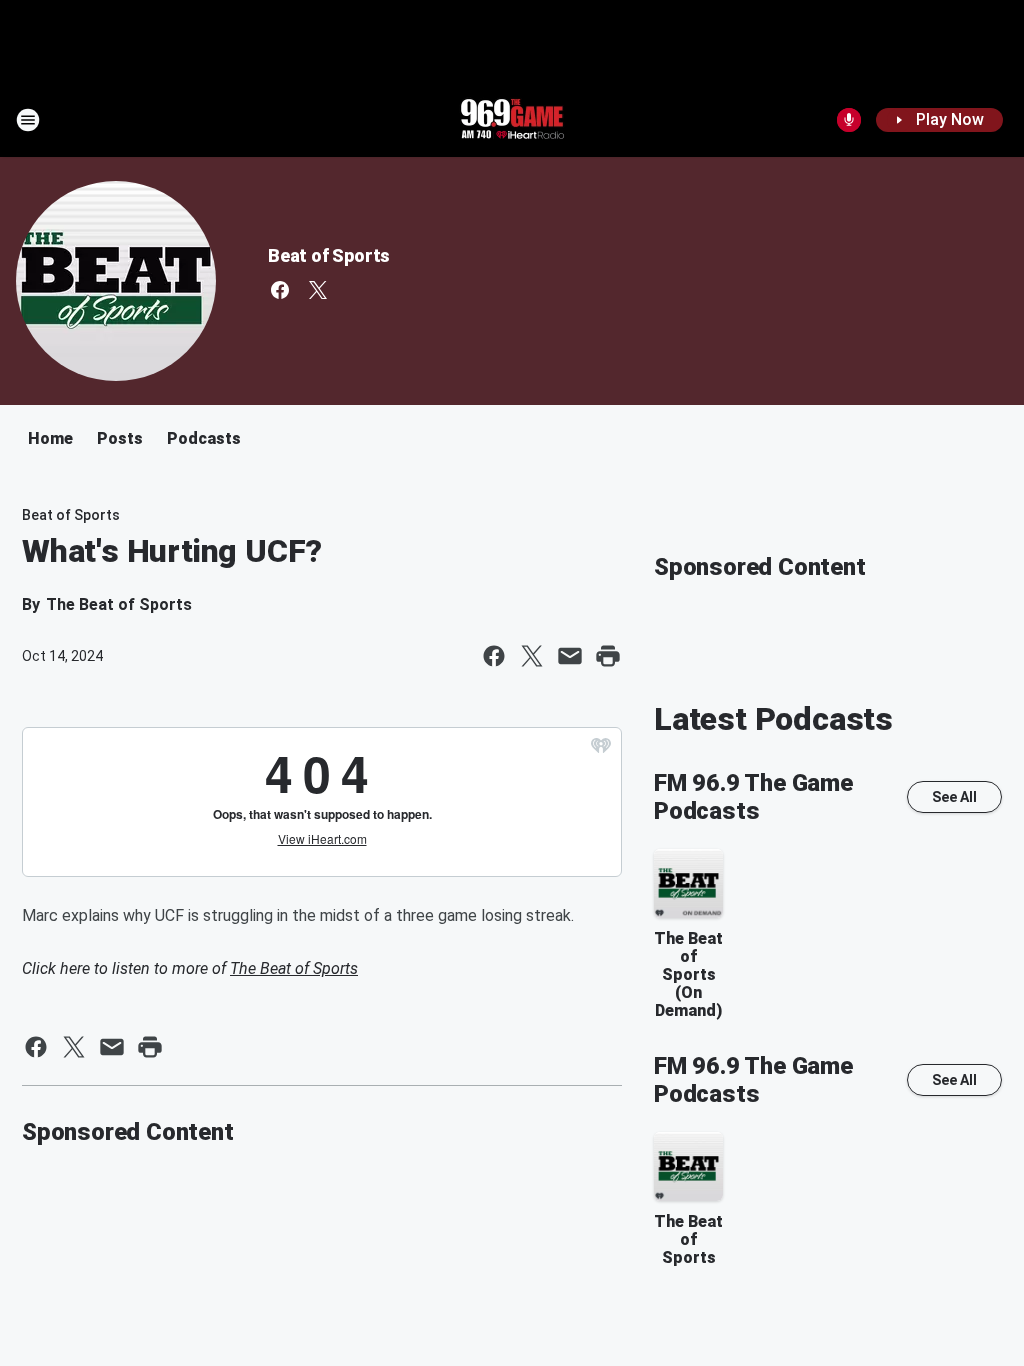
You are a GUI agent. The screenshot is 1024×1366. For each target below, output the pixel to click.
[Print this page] (608, 656)
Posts (120, 438)
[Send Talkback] (849, 120)
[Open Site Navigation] (28, 120)
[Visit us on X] (318, 290)
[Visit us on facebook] (280, 290)
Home (50, 438)
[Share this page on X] (532, 656)
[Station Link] (512, 120)
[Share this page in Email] (570, 656)
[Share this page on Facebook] (494, 656)
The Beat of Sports (294, 968)
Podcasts (204, 438)
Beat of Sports (329, 255)
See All (954, 797)
